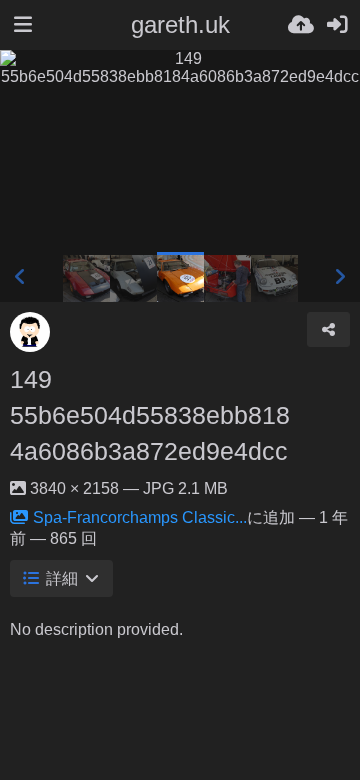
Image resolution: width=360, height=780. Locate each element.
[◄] (20, 277)
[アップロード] (301, 25)
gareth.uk (180, 24)
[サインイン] (337, 25)
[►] (340, 277)
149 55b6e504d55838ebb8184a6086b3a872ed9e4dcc (150, 415)
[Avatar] (30, 332)
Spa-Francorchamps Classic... (140, 517)
